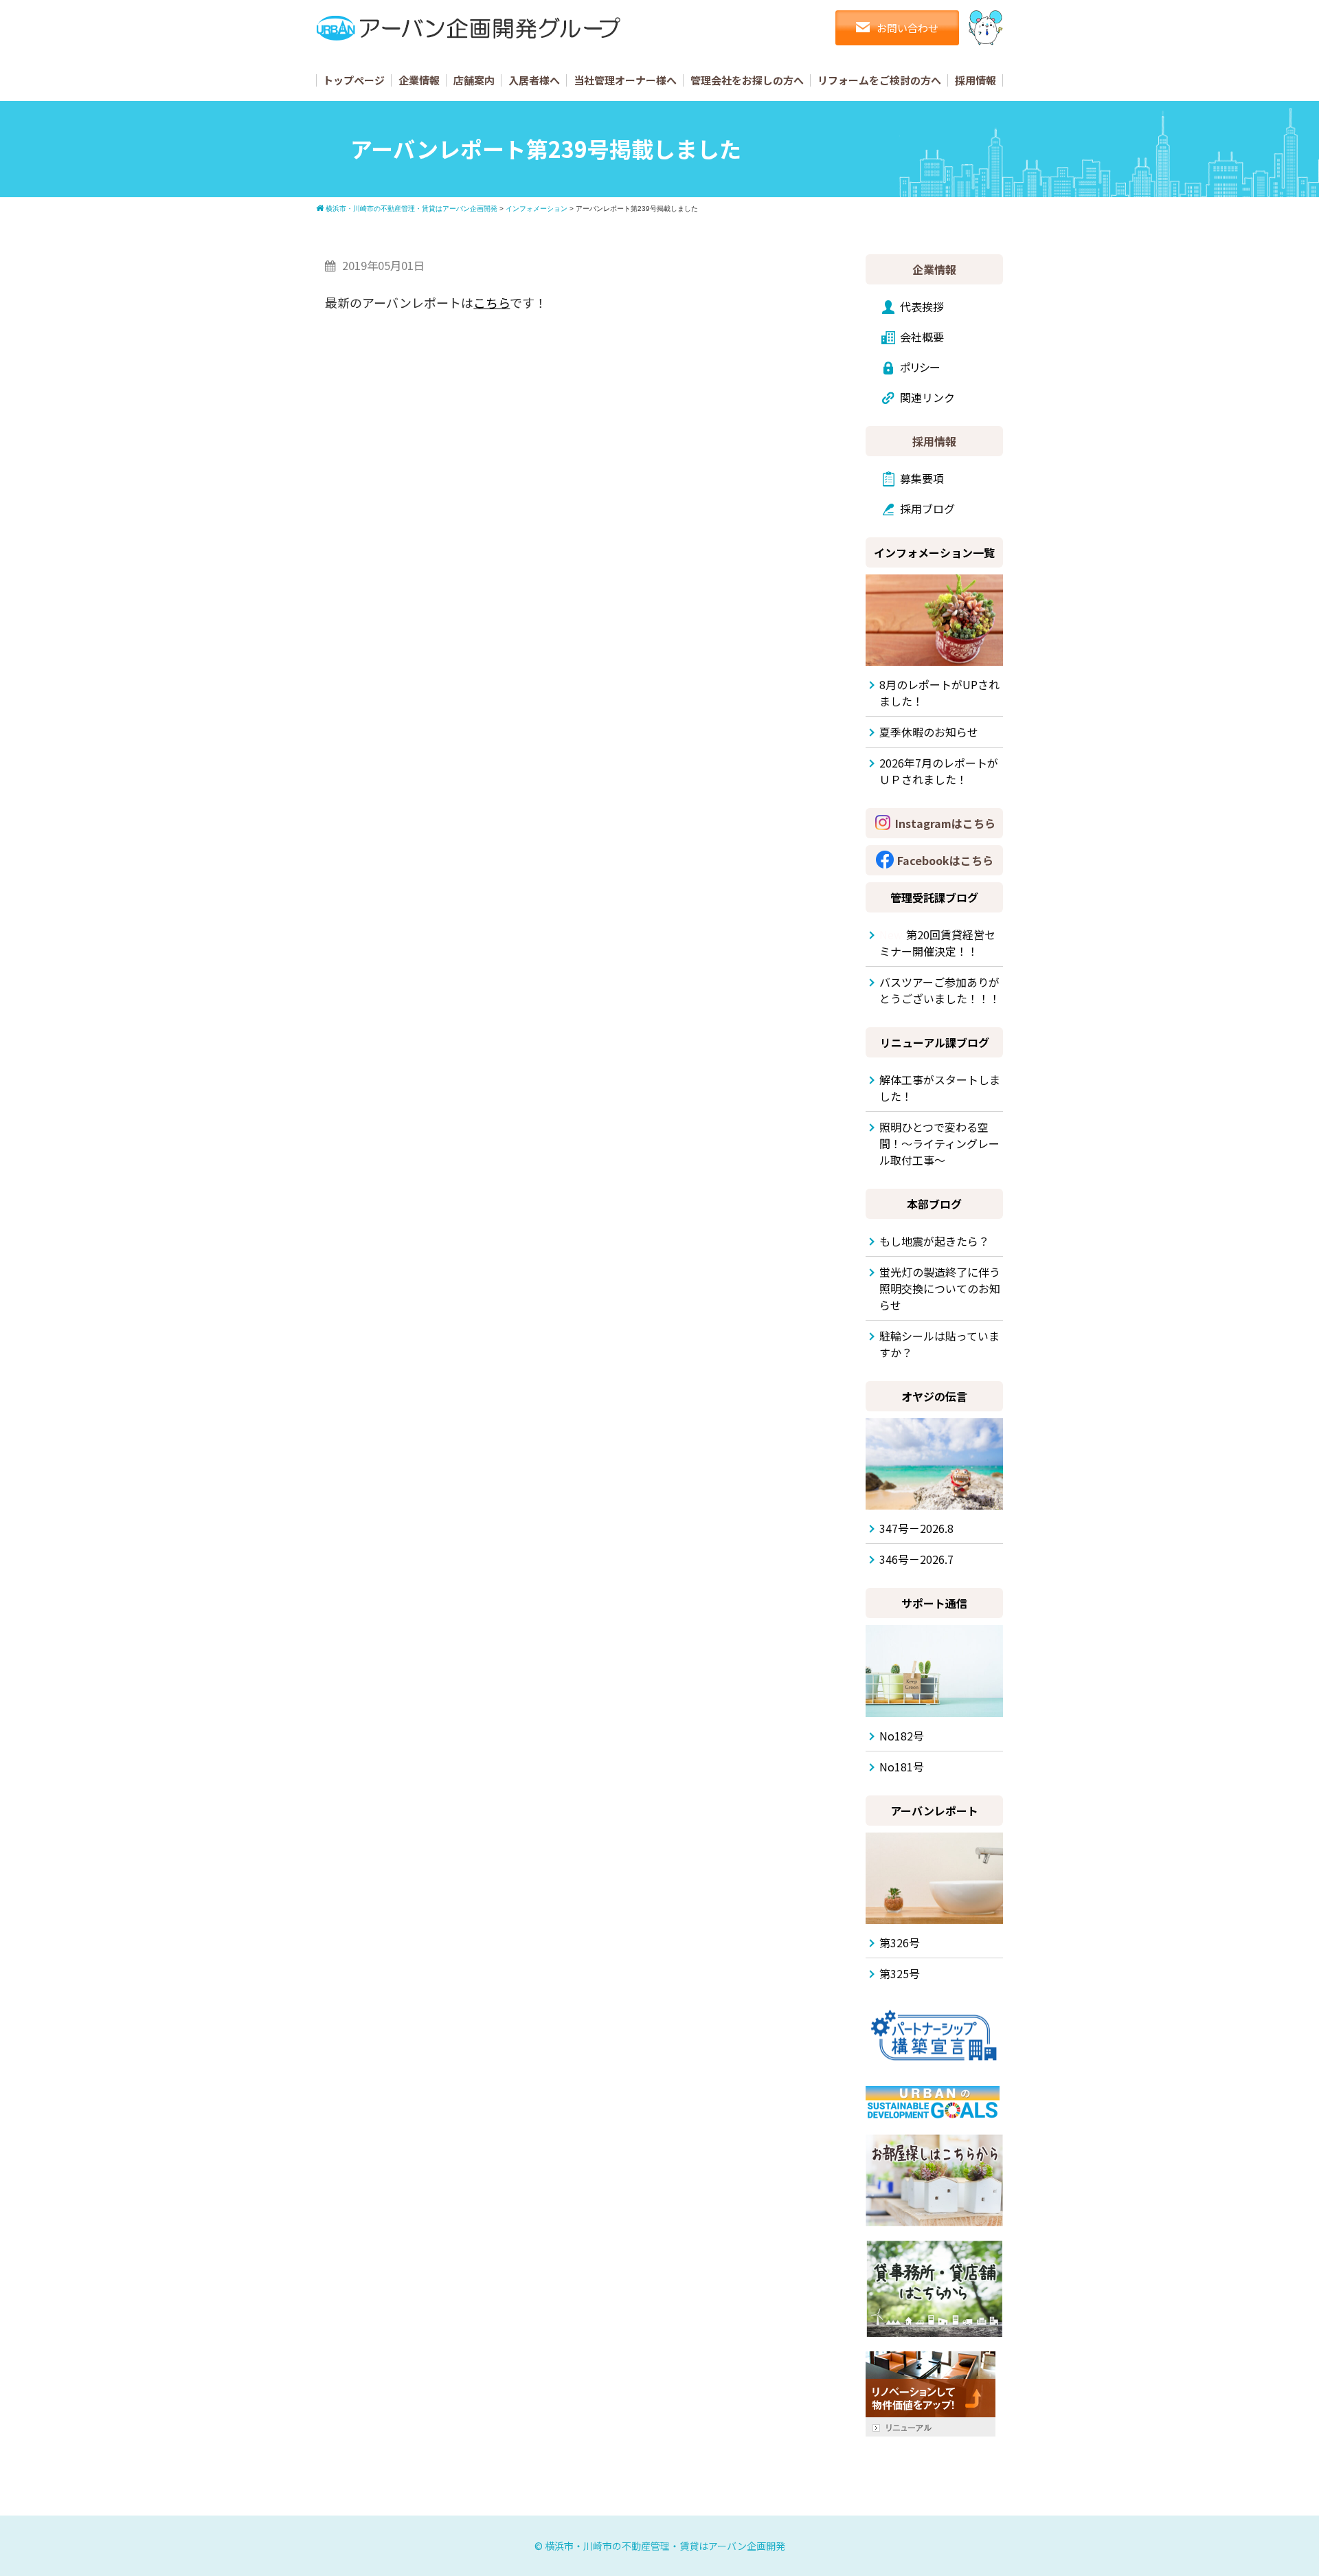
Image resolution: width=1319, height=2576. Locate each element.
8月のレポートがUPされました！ (939, 693)
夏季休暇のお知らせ (929, 732)
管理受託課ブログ (934, 897)
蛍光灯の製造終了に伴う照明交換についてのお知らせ (940, 1288)
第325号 (900, 1973)
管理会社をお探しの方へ (747, 80)
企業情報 (419, 80)
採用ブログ (927, 508)
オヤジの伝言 (934, 1396)
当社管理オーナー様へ (625, 80)
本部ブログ (934, 1204)
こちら (492, 302)
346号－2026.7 (916, 1559)
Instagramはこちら (945, 823)
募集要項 (922, 478)
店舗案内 (474, 80)
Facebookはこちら (945, 860)
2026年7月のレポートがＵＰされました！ (939, 771)
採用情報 (976, 80)
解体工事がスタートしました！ (940, 1088)
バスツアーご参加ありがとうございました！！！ (940, 990)
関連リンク (927, 397)
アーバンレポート (934, 1811)
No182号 (902, 1736)
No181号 (902, 1767)
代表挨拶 (922, 306)
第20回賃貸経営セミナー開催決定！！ (937, 943)
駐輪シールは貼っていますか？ (939, 1344)
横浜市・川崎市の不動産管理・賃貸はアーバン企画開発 (665, 2546)
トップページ (354, 80)
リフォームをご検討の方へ (879, 80)
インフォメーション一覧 (934, 552)
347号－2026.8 (916, 1528)
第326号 (900, 1942)
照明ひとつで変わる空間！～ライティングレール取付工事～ (939, 1143)
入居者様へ (534, 80)
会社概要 (922, 337)
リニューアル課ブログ (935, 1042)
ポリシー (920, 367)
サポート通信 (934, 1603)
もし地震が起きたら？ (934, 1241)
